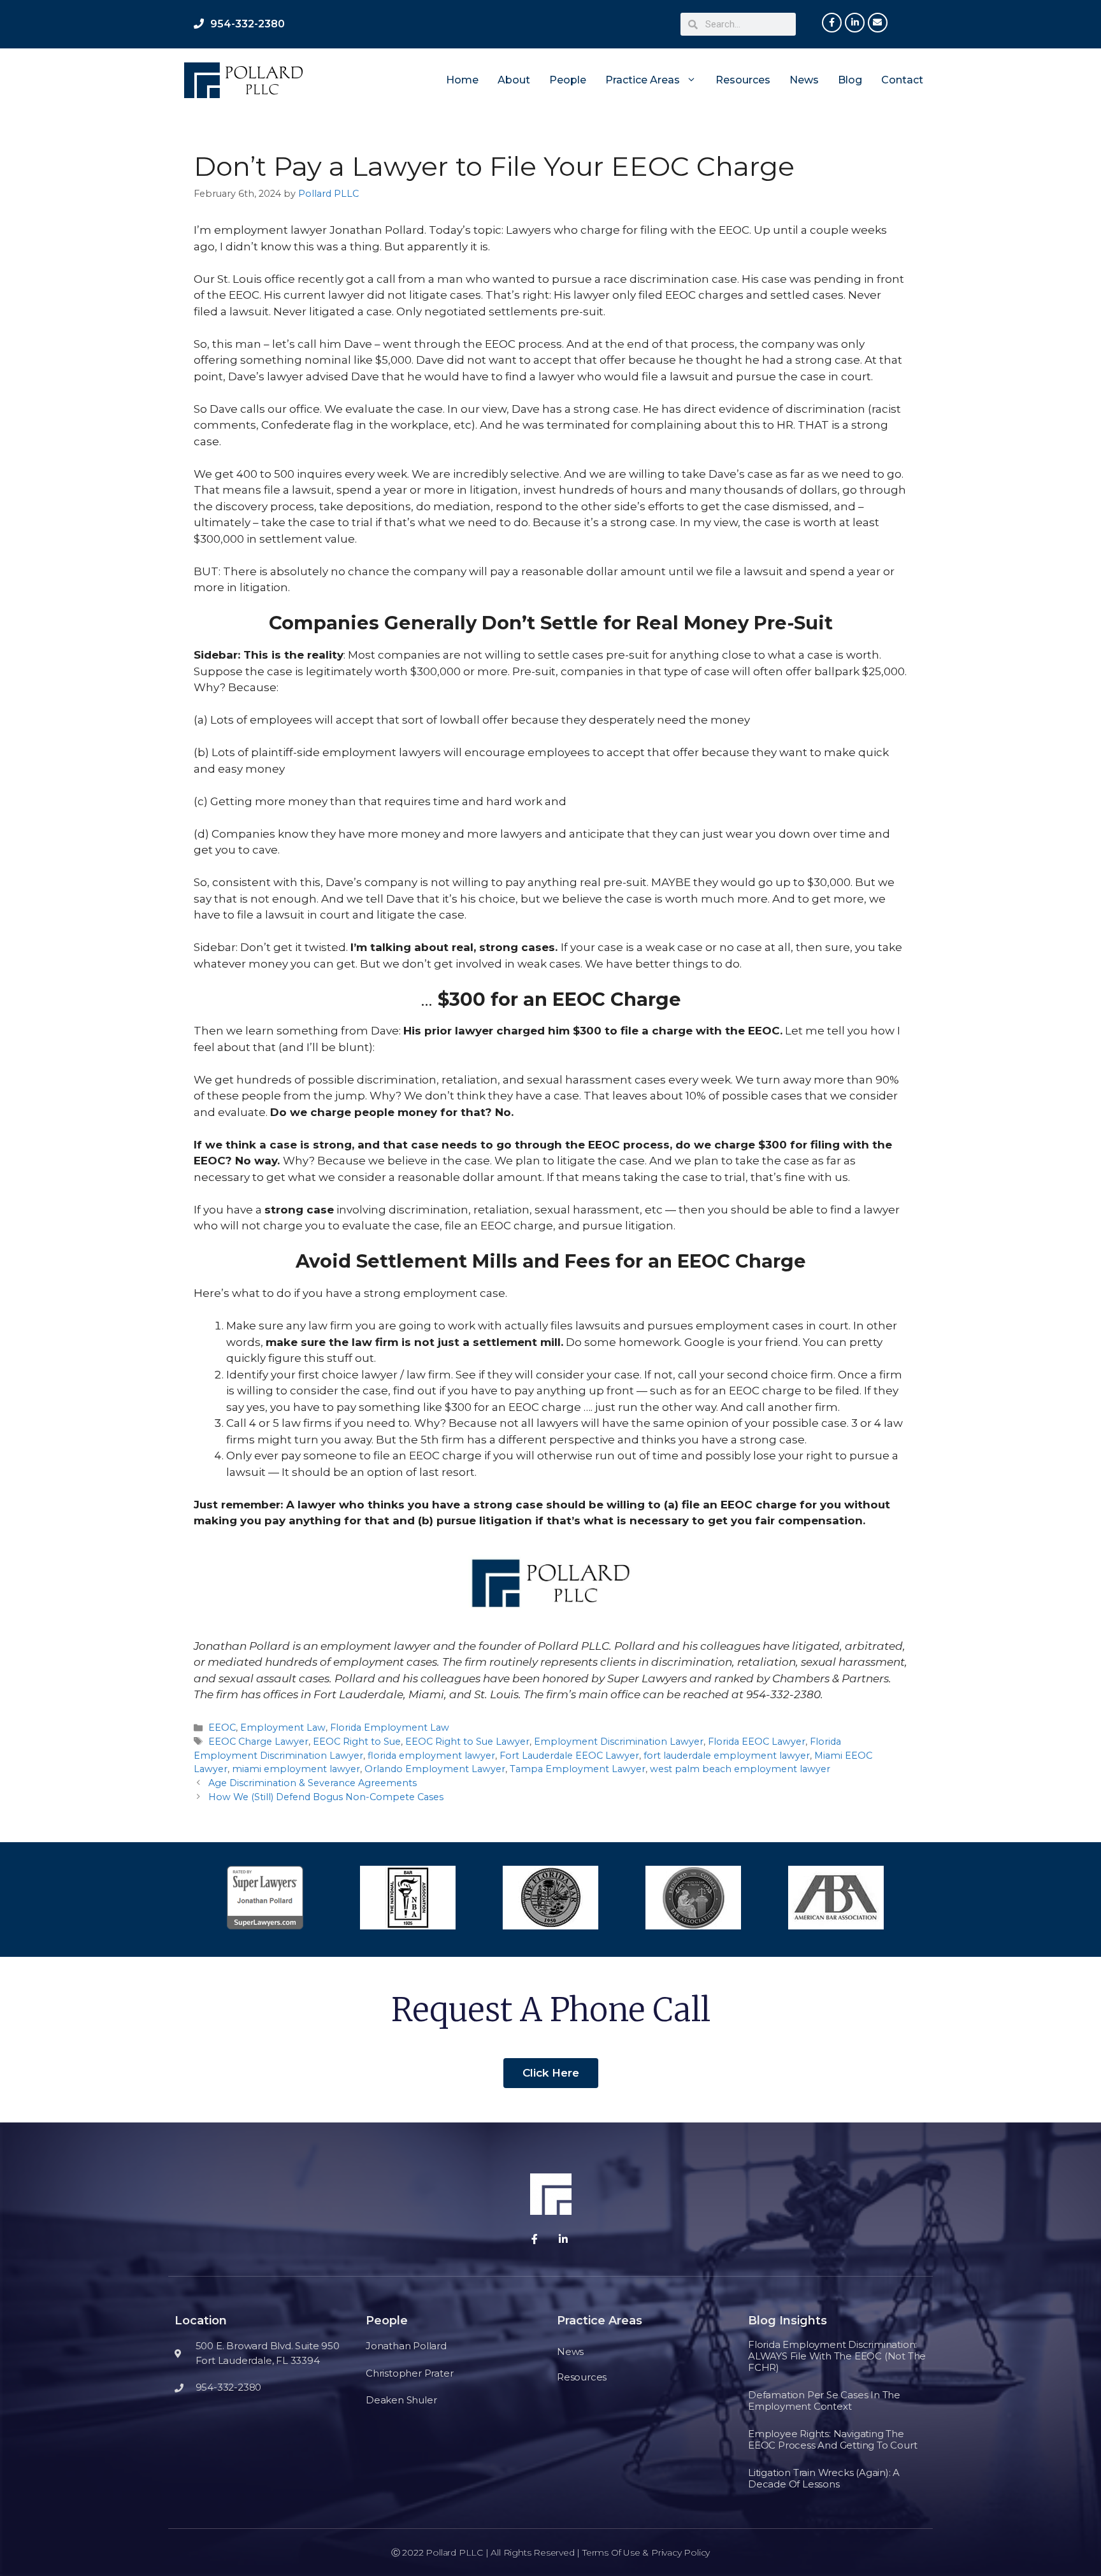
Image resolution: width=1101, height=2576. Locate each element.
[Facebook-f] (832, 23)
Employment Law (283, 1728)
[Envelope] (878, 23)
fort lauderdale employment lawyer (727, 1756)
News (804, 80)
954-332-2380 (248, 24)
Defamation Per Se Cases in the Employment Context (824, 2401)
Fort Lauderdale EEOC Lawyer (569, 1756)
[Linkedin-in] (855, 23)
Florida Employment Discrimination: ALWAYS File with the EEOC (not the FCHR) (837, 2356)
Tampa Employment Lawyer (578, 1769)
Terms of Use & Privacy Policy (646, 2552)
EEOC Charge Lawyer (258, 1742)
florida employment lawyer (431, 1756)
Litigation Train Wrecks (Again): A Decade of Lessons (824, 2478)
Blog (850, 80)
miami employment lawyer (296, 1769)
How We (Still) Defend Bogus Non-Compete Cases (326, 1797)
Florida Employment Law (390, 1728)
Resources (743, 80)
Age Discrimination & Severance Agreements (313, 1783)
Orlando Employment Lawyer (435, 1769)
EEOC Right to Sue (357, 1742)
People (568, 80)
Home (462, 80)
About (514, 80)
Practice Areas (643, 80)
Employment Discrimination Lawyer (619, 1742)
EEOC (222, 1728)
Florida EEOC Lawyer (757, 1742)
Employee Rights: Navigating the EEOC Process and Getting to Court (832, 2439)
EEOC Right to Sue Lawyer (467, 1742)
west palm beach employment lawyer (740, 1769)
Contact (902, 80)
